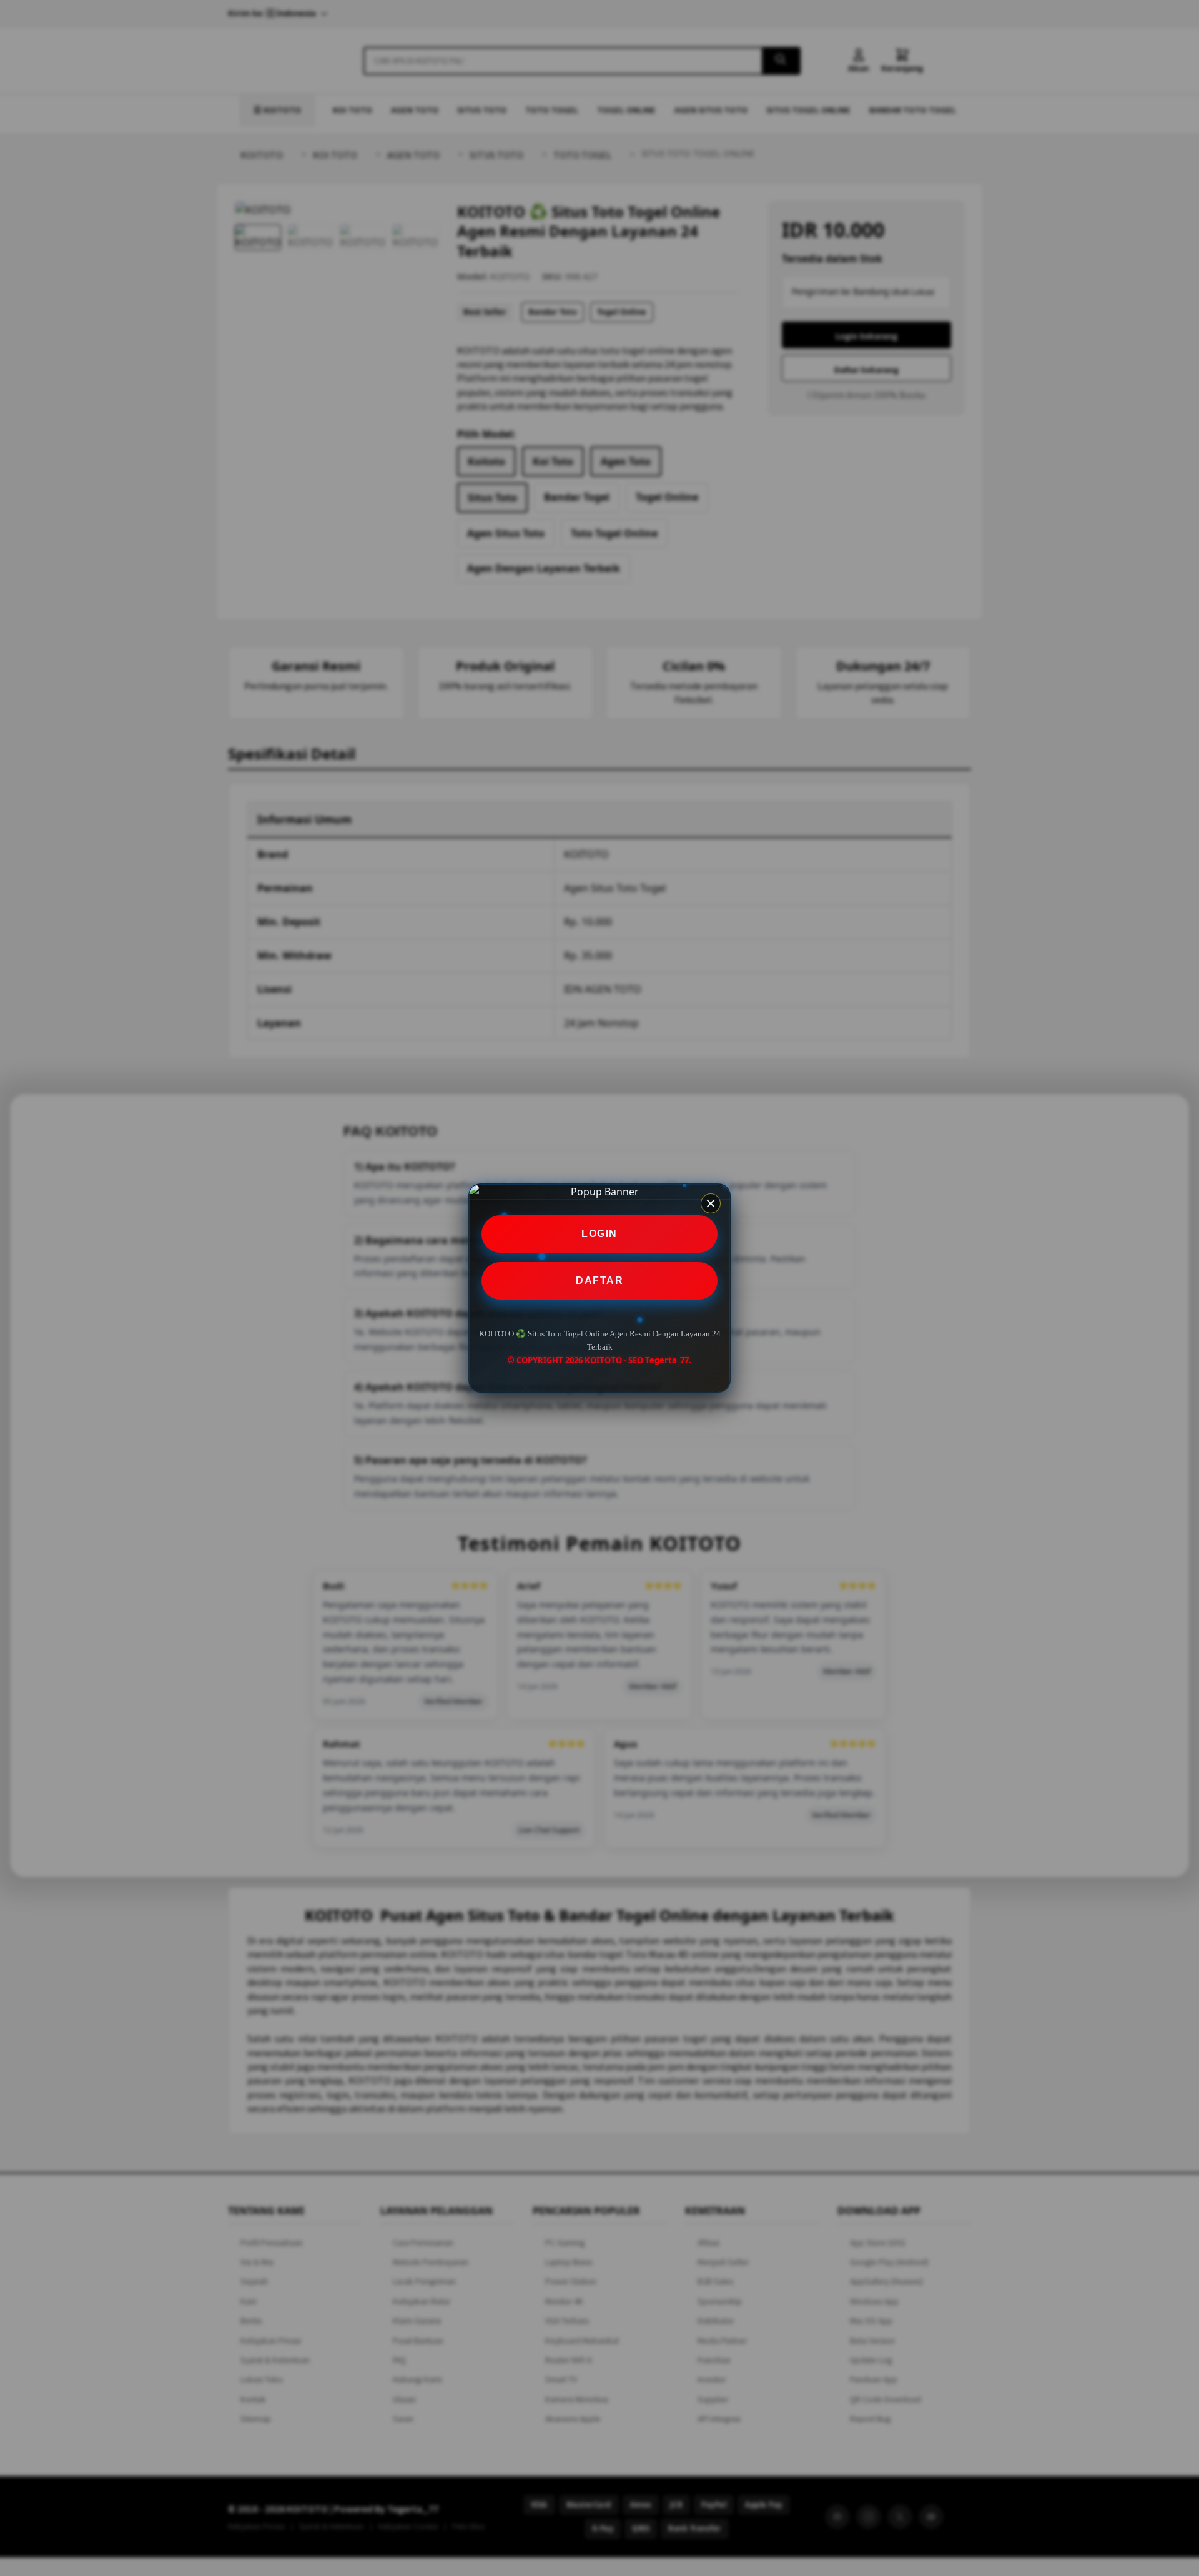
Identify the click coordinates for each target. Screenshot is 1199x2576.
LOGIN (599, 1234)
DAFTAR (599, 1281)
